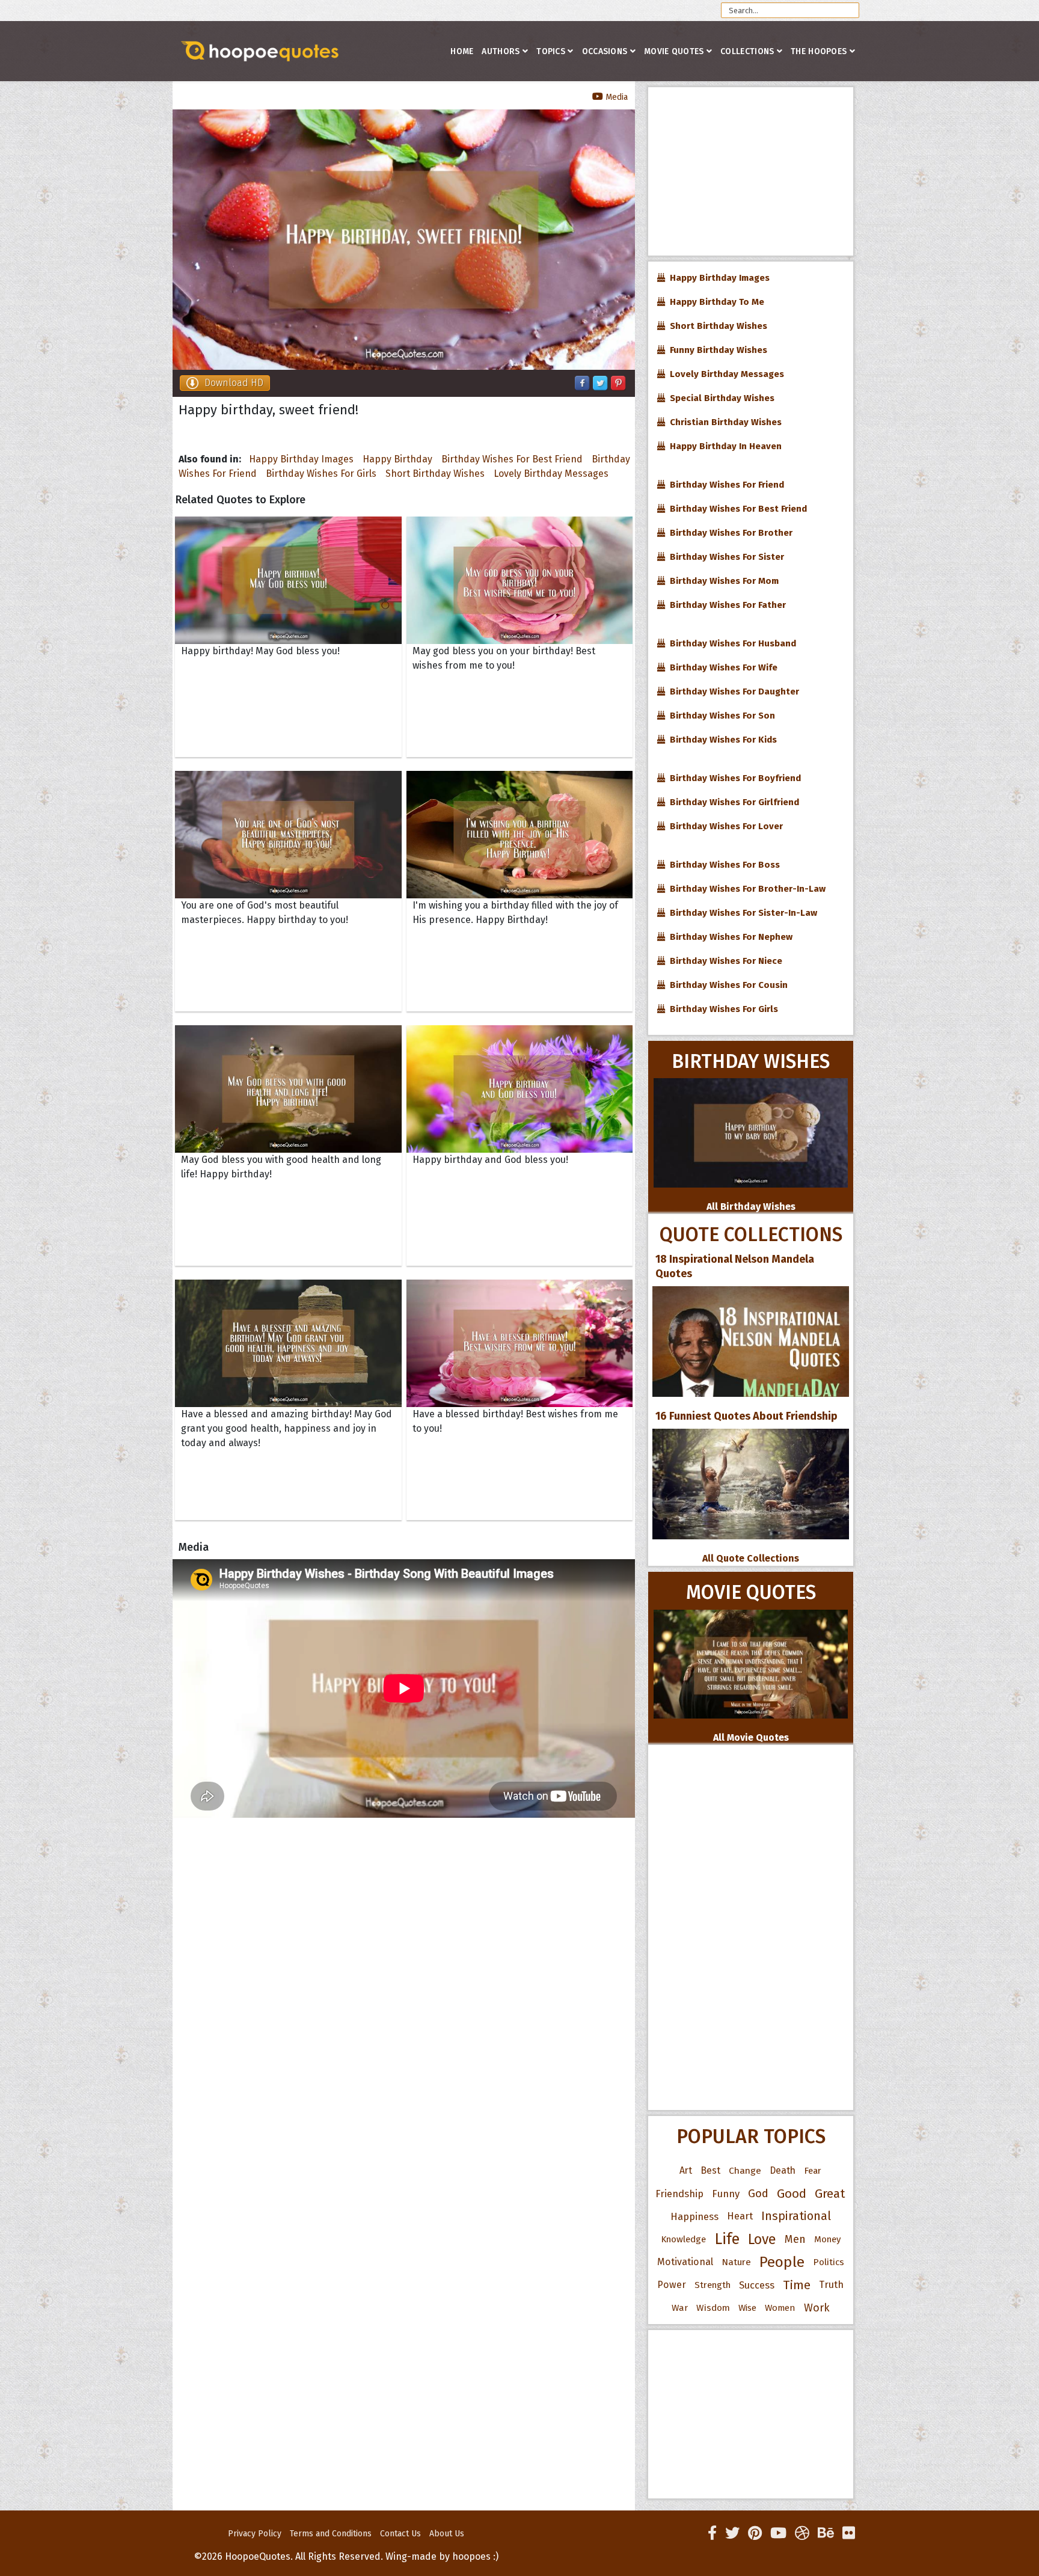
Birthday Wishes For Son (720, 716)
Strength (713, 2285)
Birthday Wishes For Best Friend (512, 459)
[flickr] (849, 2533)
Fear (813, 2171)
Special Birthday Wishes (720, 398)
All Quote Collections (751, 1558)
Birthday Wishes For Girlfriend (732, 802)
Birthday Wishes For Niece (724, 961)
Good (792, 2194)
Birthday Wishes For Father (725, 605)
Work (817, 2308)
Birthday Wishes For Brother (729, 533)
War (680, 2308)
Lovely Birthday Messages (551, 474)
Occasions (605, 51)
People (782, 2262)
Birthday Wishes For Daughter (732, 692)
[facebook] (712, 2533)
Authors (501, 51)
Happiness (694, 2216)
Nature (736, 2262)
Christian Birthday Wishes (723, 422)
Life (727, 2239)
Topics (551, 51)
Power (672, 2285)
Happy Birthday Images (301, 459)
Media (615, 97)
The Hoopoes (819, 51)
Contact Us (400, 2534)
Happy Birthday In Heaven (723, 446)
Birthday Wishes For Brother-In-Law (745, 889)
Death (783, 2170)
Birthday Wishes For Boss (722, 865)
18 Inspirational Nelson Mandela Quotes (735, 1266)
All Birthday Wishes (751, 1207)
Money (827, 2239)
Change (745, 2170)
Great (830, 2194)
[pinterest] (755, 2533)
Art (686, 2170)
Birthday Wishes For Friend (725, 485)
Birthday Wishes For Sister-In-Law (741, 913)
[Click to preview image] (404, 240)
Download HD (234, 383)
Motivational (685, 2262)
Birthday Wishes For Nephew (729, 937)
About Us (447, 2534)
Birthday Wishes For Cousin (726, 985)
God (758, 2194)
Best (710, 2170)
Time (797, 2285)
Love (762, 2239)
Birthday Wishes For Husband (731, 643)
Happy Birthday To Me (715, 302)
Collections (747, 51)
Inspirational (796, 2216)
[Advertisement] (751, 171)
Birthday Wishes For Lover (724, 826)
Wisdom (713, 2308)
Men (795, 2239)
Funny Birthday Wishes (716, 350)
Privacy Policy (255, 2534)
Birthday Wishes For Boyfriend (733, 778)
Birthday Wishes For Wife (721, 667)
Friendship (679, 2194)
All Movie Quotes (751, 1737)
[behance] (826, 2533)
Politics (829, 2262)
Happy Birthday (397, 459)
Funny (726, 2194)
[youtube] (778, 2533)
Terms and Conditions (331, 2534)
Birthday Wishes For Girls (321, 474)
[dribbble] (802, 2533)
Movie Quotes (674, 51)
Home (462, 51)
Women (780, 2308)
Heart (740, 2216)
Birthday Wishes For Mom (722, 581)
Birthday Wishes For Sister (725, 557)
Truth (831, 2285)
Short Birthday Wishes (435, 474)
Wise (747, 2308)
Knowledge (683, 2239)
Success (757, 2285)
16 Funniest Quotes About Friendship (746, 1416)
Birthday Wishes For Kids (721, 740)
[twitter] (732, 2533)
